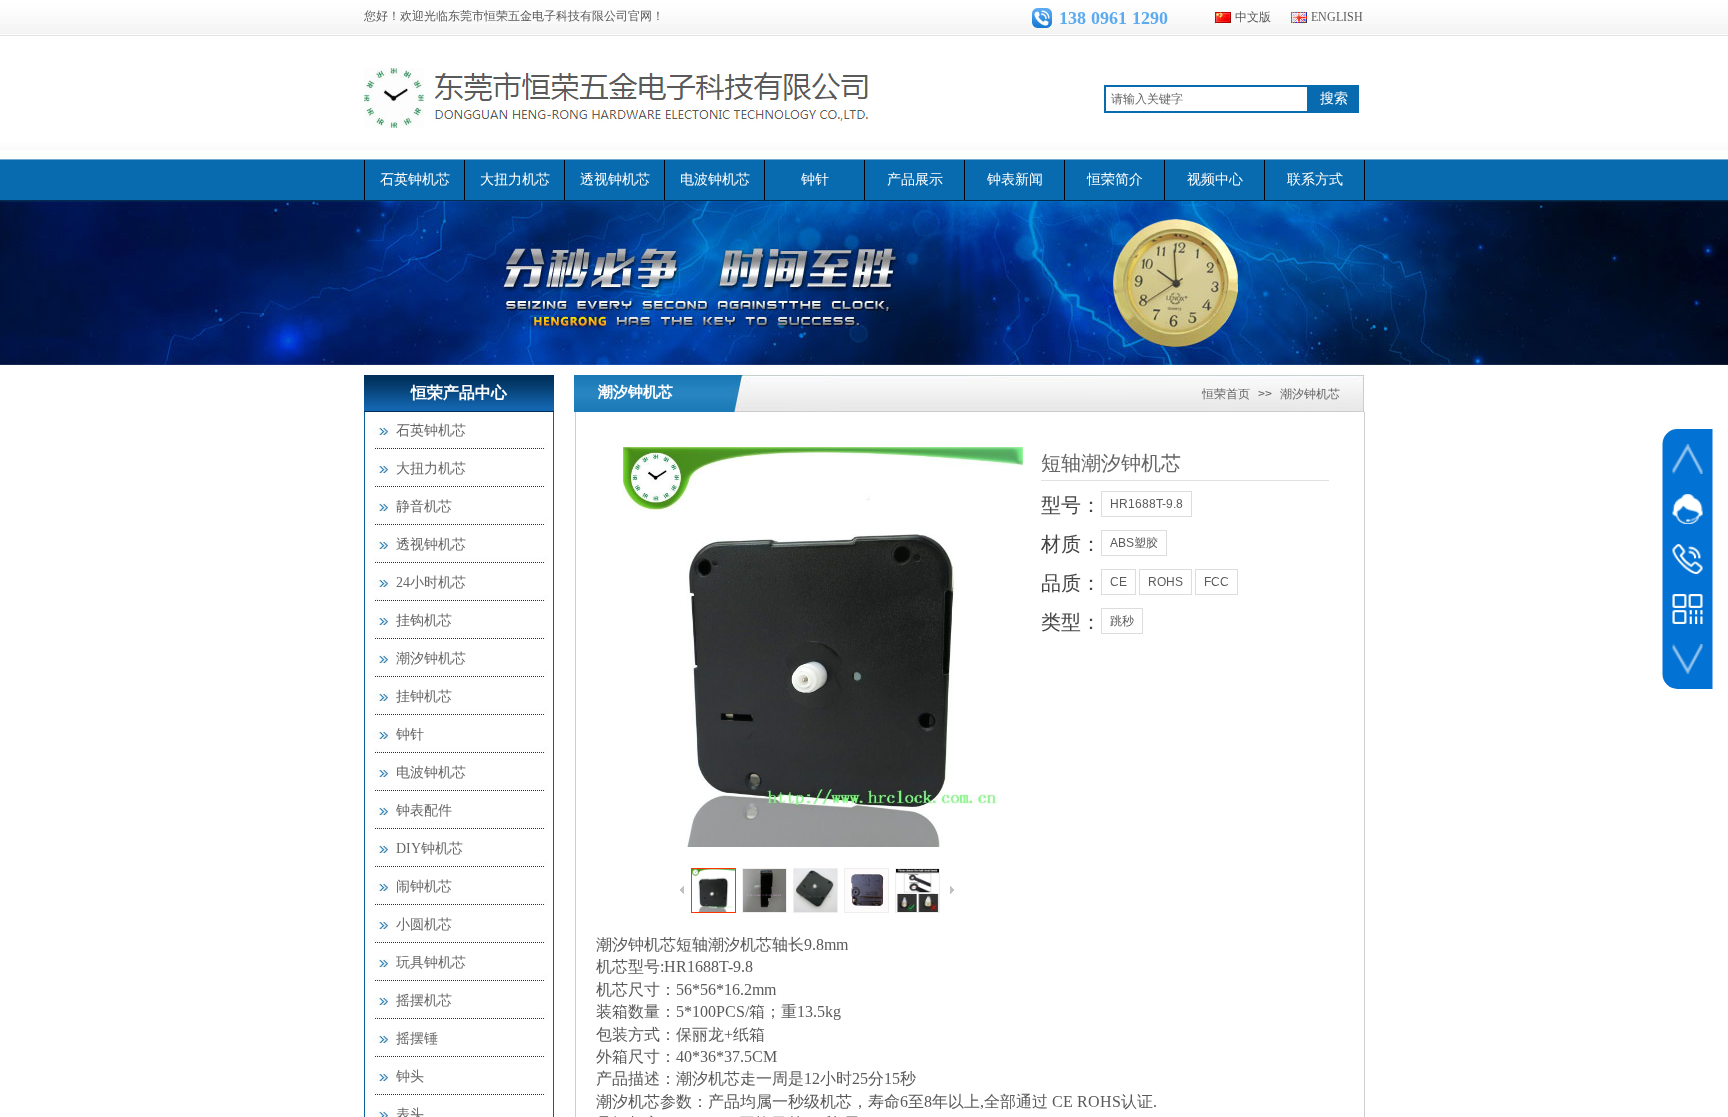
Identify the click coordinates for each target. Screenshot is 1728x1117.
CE (1118, 582)
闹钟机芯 (424, 886)
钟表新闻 (1015, 179)
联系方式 (1315, 179)
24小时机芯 (431, 582)
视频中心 (1215, 179)
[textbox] (1206, 99)
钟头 (410, 1076)
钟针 (815, 179)
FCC (1216, 582)
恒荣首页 (1226, 394)
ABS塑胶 (1134, 543)
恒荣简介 (1115, 179)
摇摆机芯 (424, 1000)
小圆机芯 (424, 924)
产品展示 (915, 179)
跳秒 (1122, 621)
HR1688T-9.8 (1146, 504)
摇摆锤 (417, 1038)
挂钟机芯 (424, 696)
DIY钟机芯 (429, 848)
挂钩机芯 (424, 620)
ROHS (1165, 582)
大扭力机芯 (515, 179)
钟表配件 (424, 810)
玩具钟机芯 (431, 962)
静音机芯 (424, 506)
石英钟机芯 (415, 179)
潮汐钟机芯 (635, 392)
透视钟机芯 (615, 179)
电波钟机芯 (715, 179)
